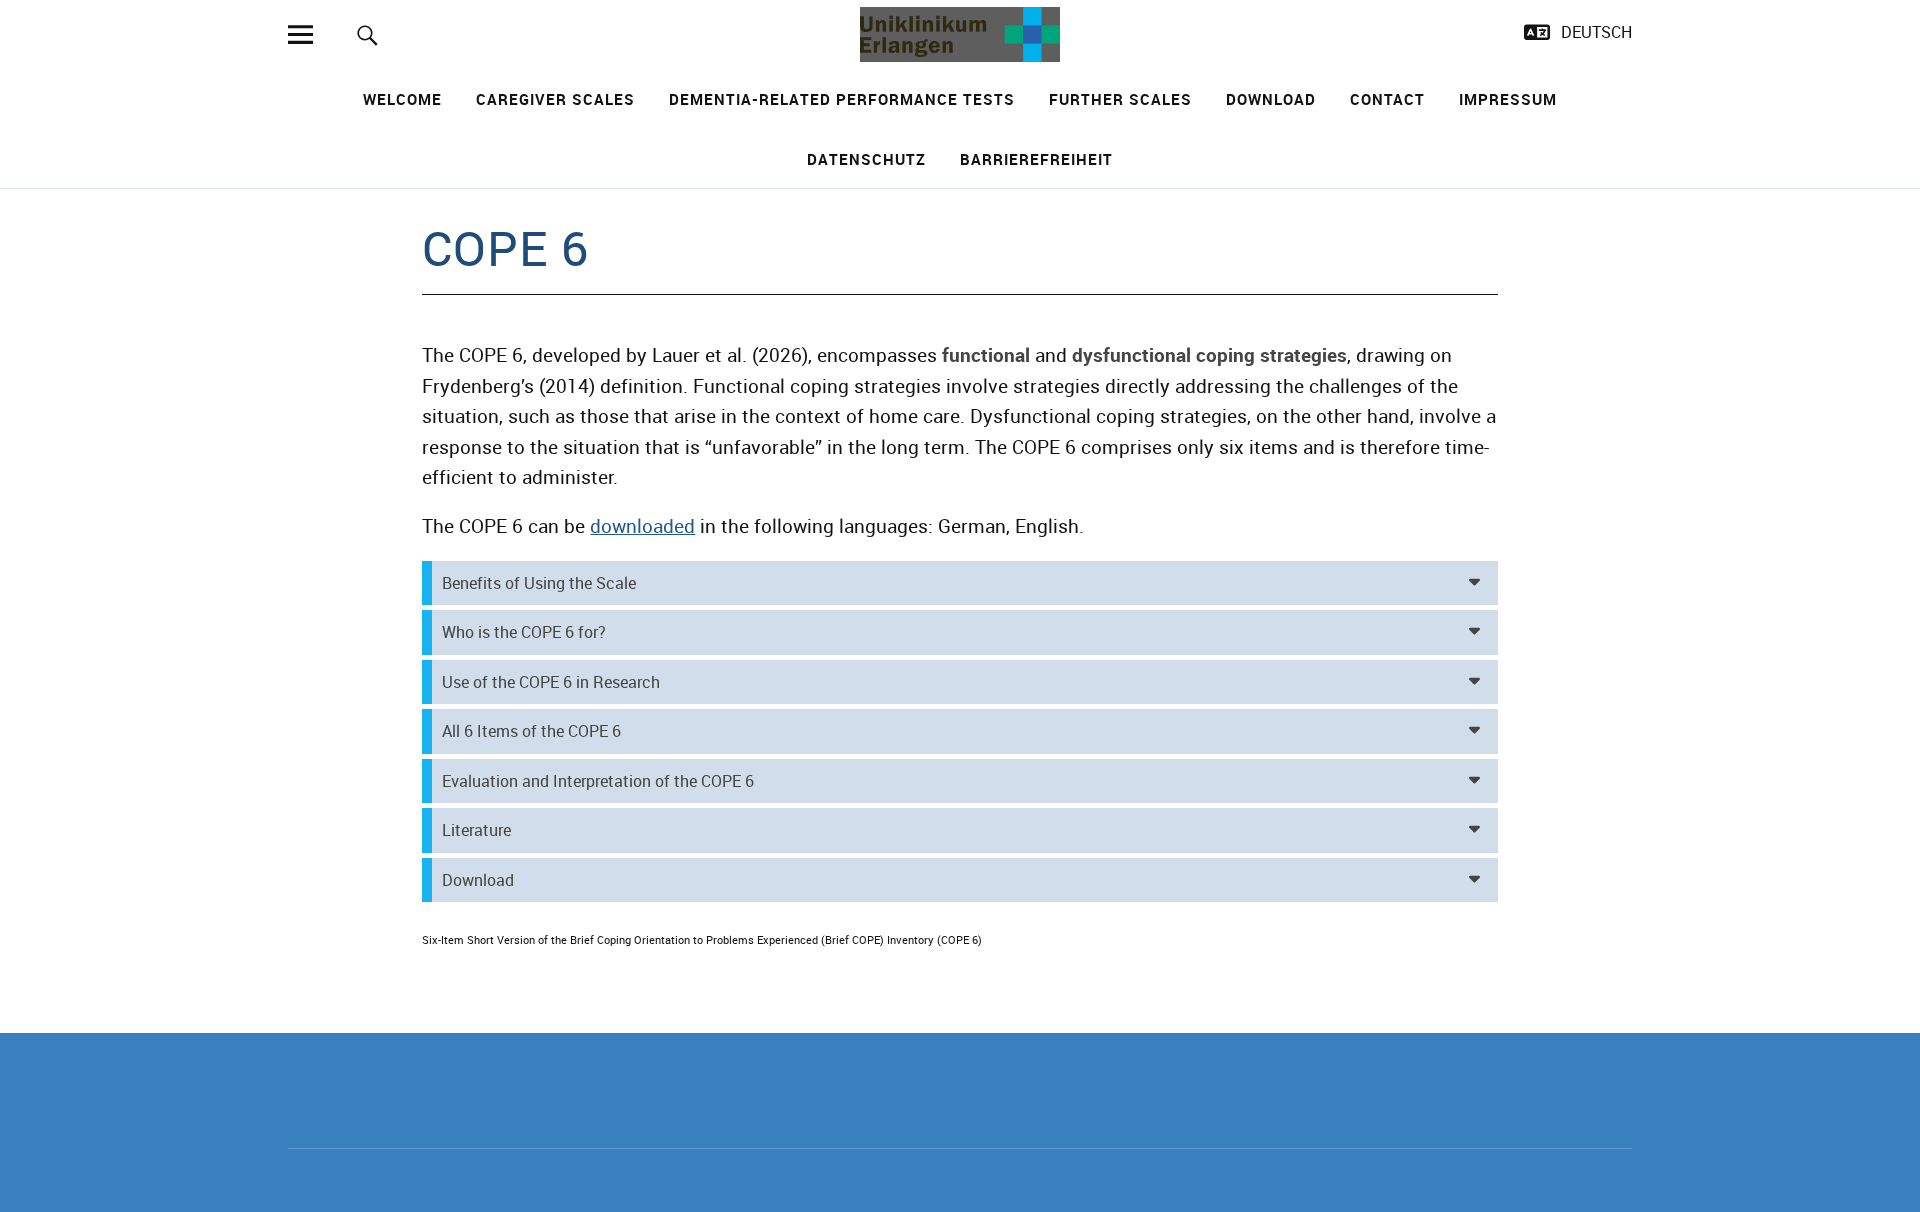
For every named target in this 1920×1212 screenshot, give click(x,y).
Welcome (402, 99)
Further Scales (1120, 99)
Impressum (1508, 99)
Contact (1387, 99)
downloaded (642, 526)
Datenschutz (866, 159)
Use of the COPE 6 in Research (551, 682)
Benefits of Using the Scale (539, 583)
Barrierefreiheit (1036, 159)
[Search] (367, 34)
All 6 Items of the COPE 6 (531, 731)
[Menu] (300, 34)
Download (1271, 99)
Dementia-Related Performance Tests (842, 99)
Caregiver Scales (555, 99)
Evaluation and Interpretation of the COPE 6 (598, 781)
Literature (476, 830)
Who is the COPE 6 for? (524, 632)
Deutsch (1596, 32)
